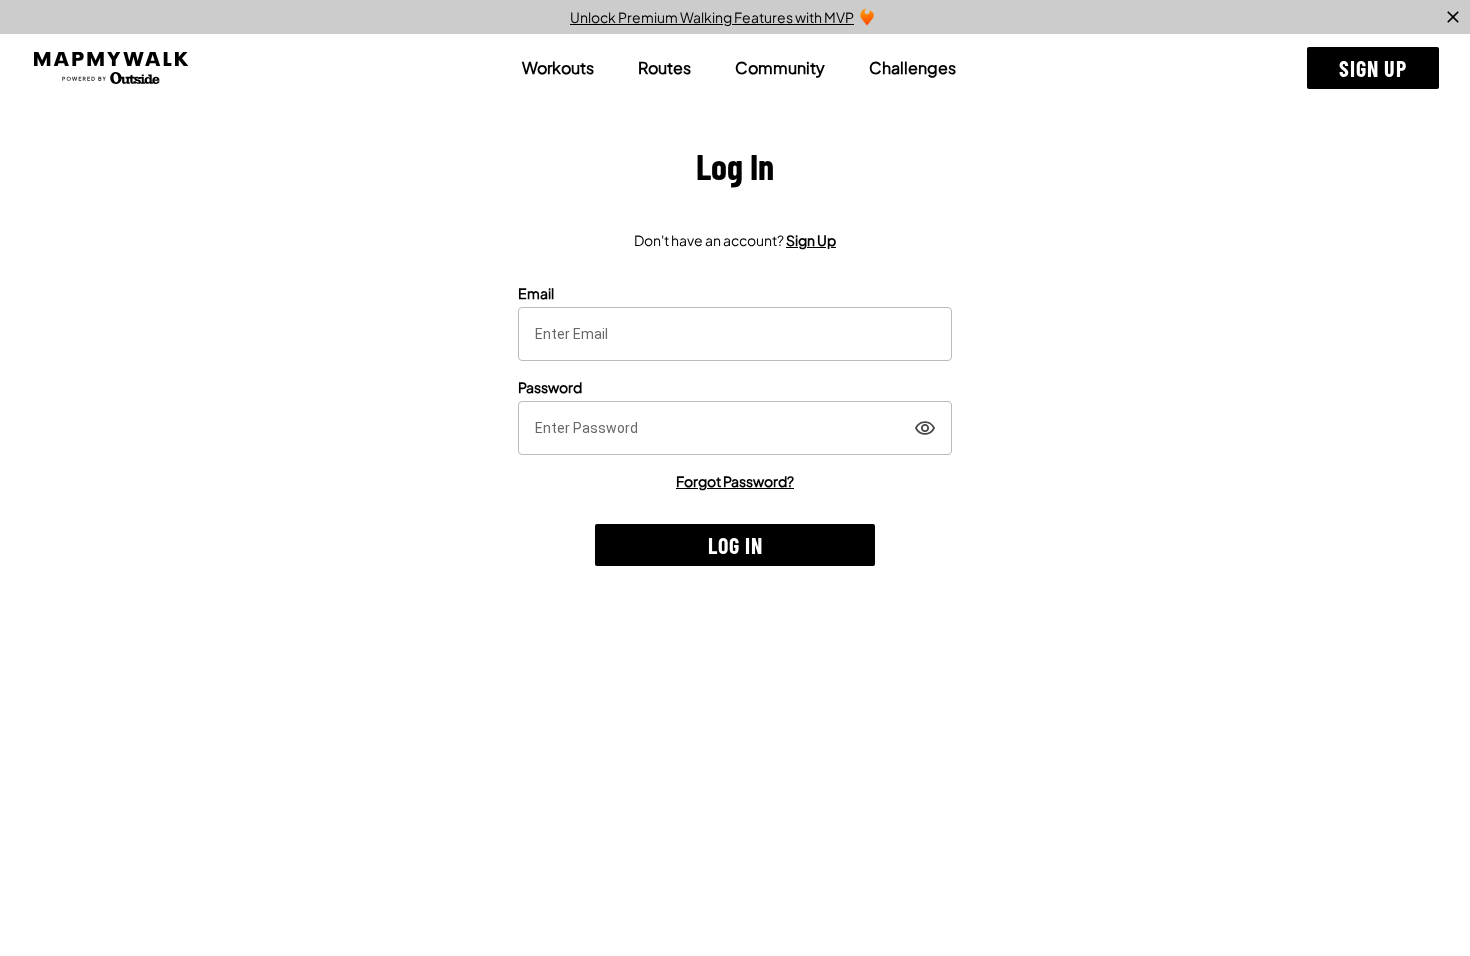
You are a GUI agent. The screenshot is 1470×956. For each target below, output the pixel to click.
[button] (1373, 68)
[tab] (558, 68)
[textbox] (735, 334)
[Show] (925, 428)
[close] (1453, 17)
